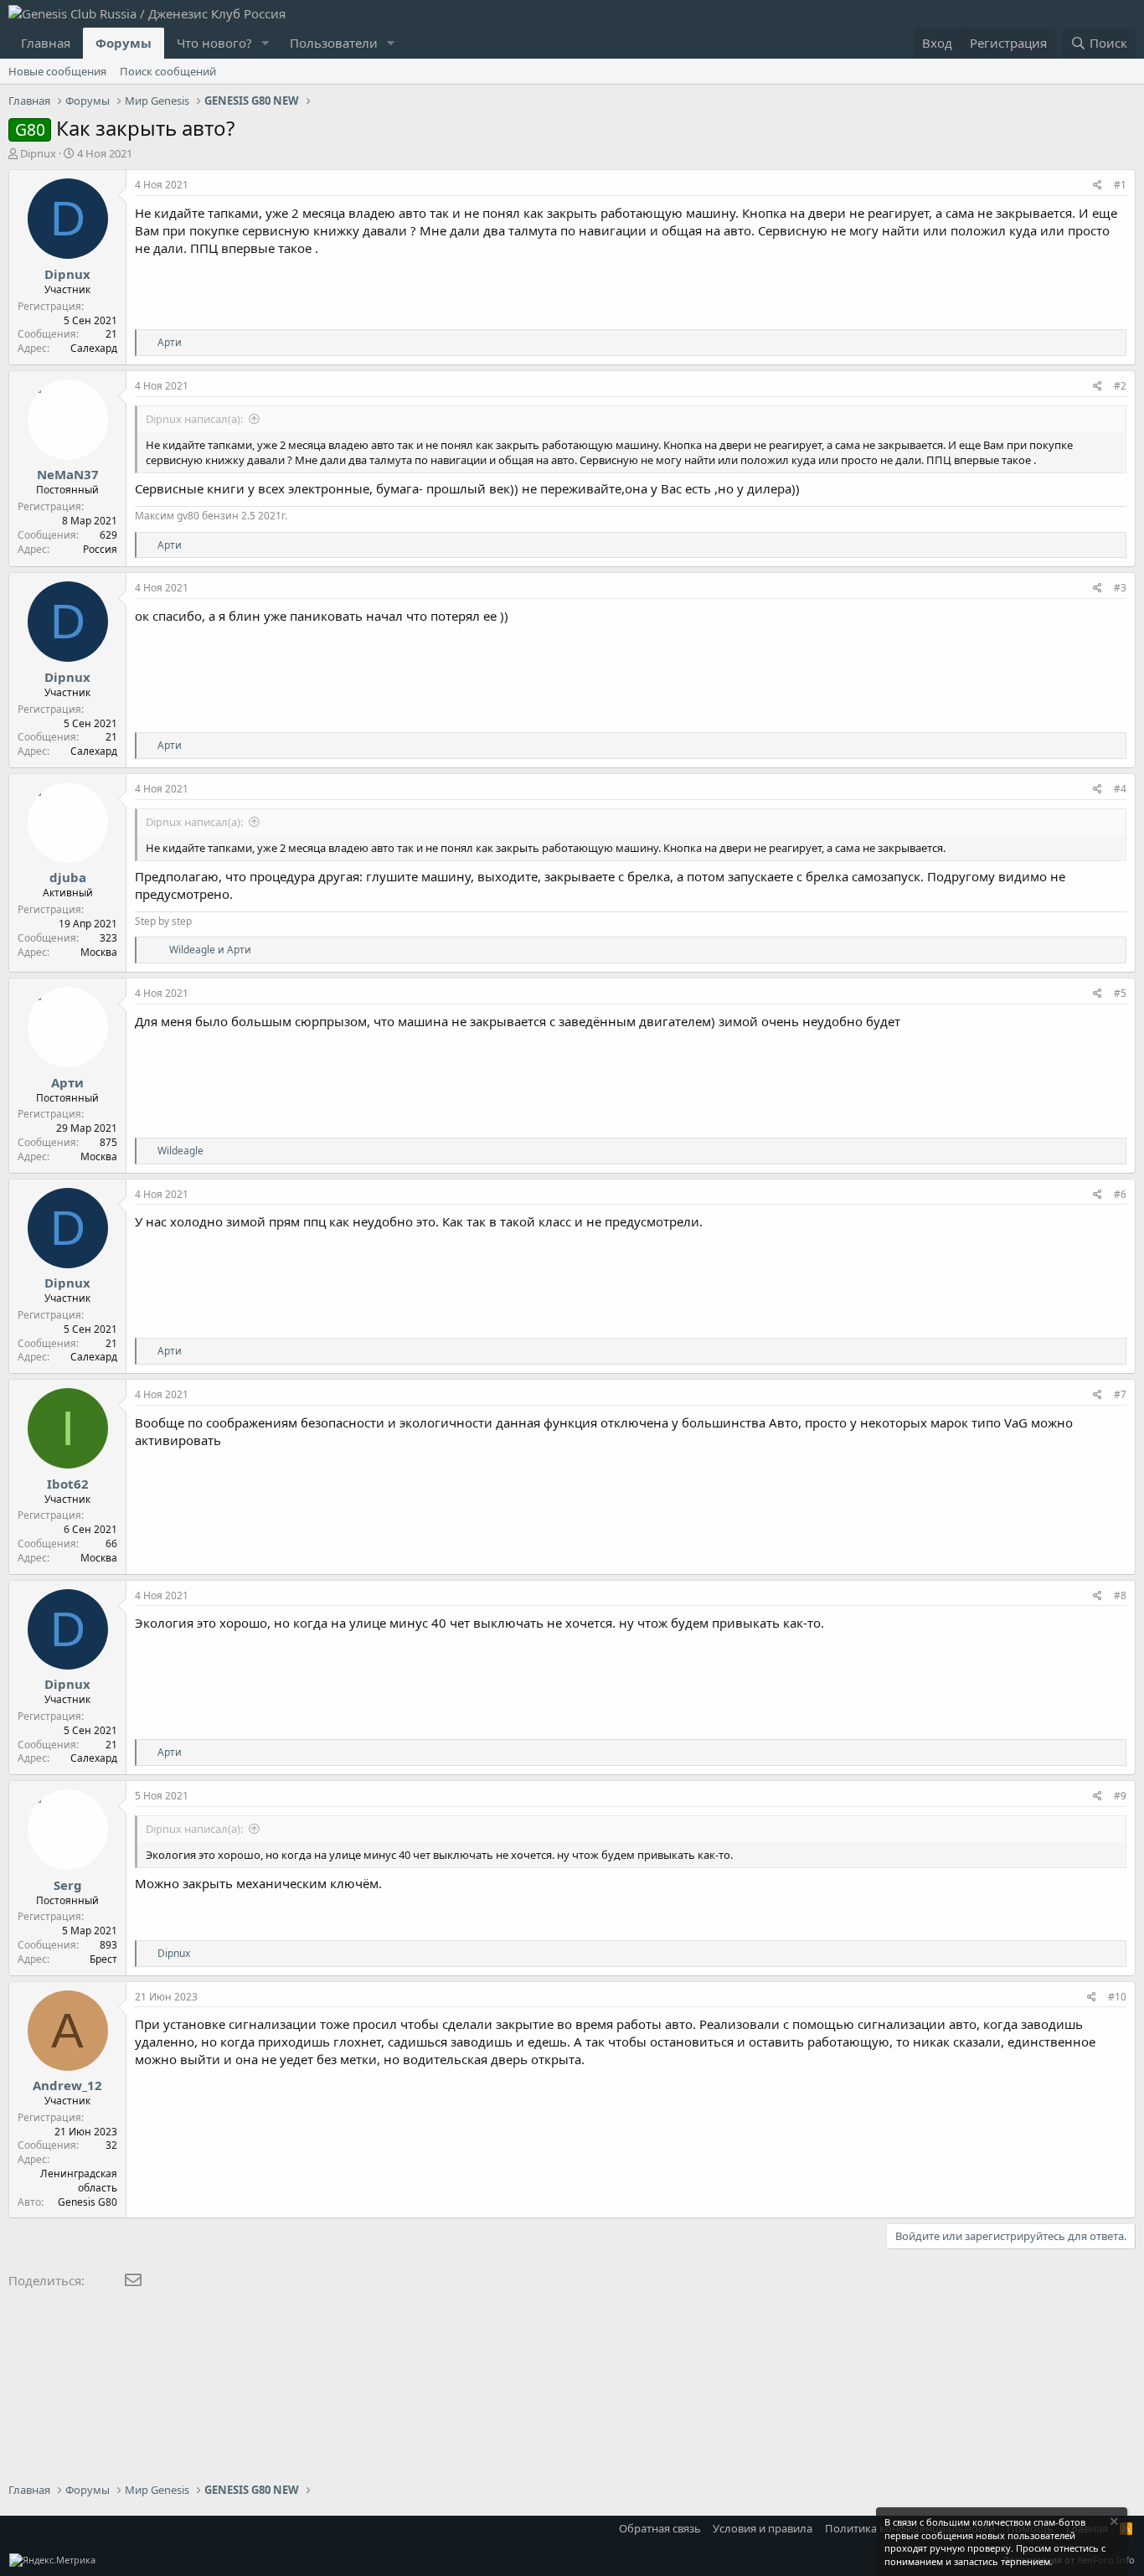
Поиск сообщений (168, 71)
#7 (1120, 1394)
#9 (1120, 1796)
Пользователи (334, 43)
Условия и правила (763, 2528)
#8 (1120, 1595)
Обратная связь (660, 2528)
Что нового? (214, 43)
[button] (265, 43)
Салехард (94, 348)
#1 (1120, 185)
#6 (1120, 1194)
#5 (1120, 993)
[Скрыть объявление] (1113, 2524)
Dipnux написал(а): (194, 419)
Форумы (124, 43)
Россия (100, 549)
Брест (103, 1959)
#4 (1120, 789)
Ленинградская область (79, 2181)
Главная (46, 43)
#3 (1120, 588)
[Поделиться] (1098, 186)
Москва (99, 952)
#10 (1117, 1997)
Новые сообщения (57, 71)
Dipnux (38, 153)
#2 (1120, 386)
